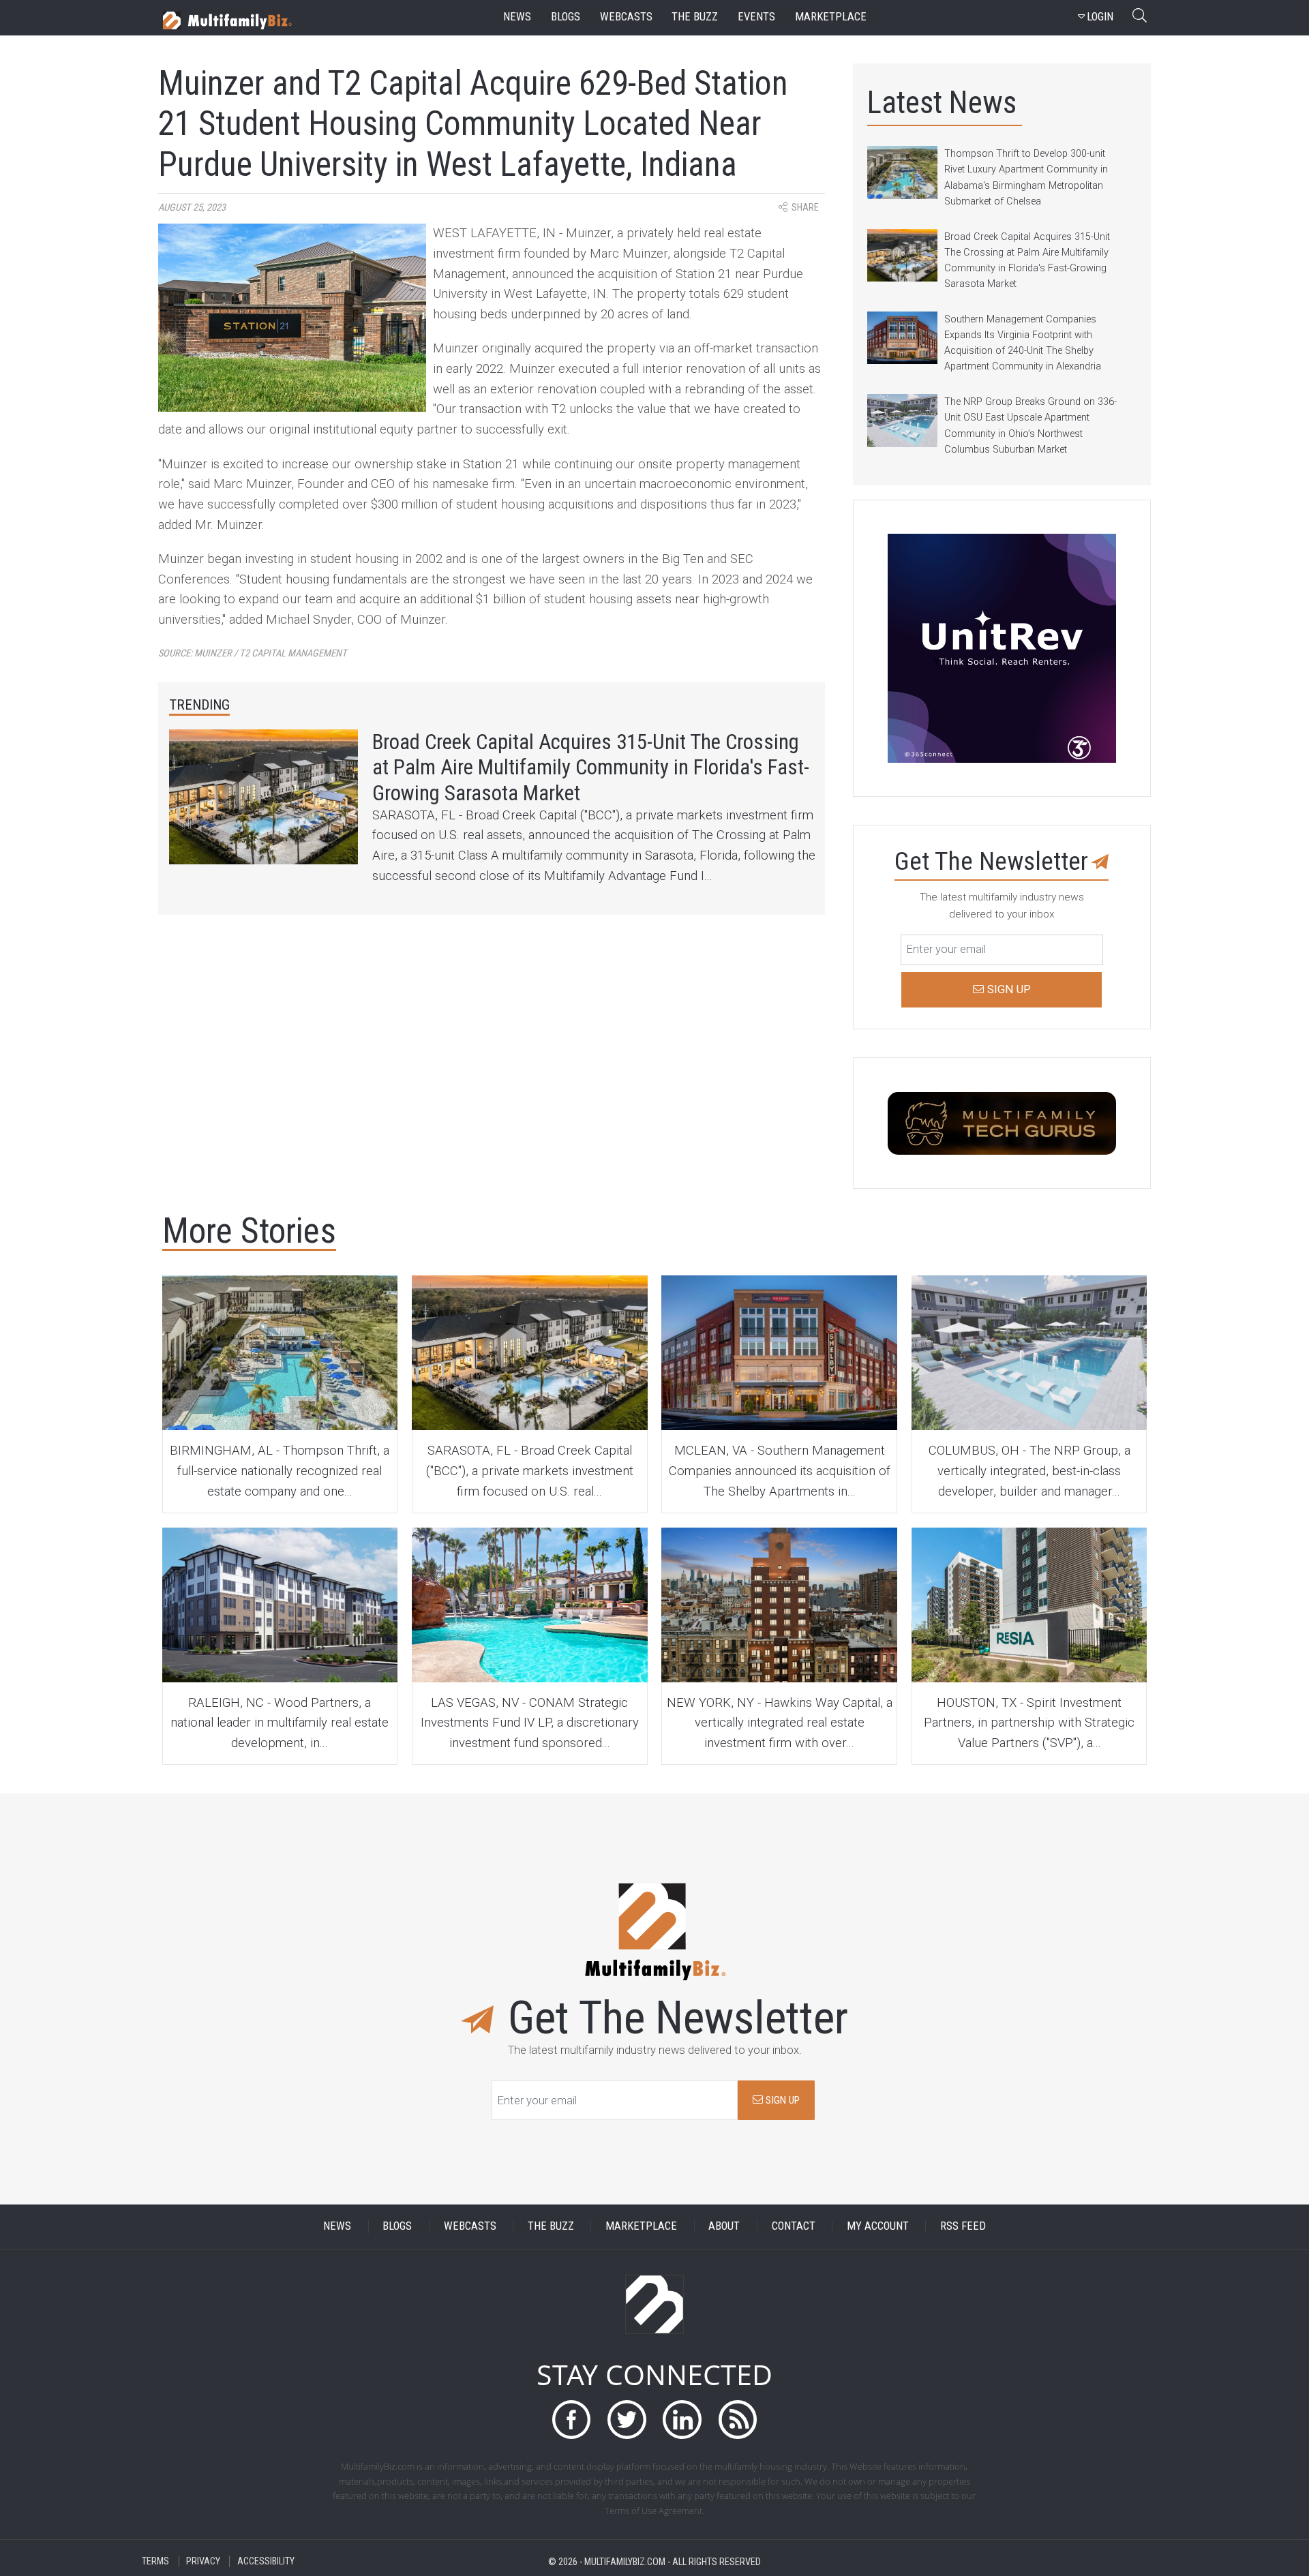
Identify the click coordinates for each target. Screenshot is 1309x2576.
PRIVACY (203, 2561)
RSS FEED (963, 2227)
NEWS (337, 2227)
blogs (566, 17)
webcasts (626, 17)
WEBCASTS (470, 2227)
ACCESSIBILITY (266, 2561)
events (756, 17)
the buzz (695, 17)
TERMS (155, 2561)
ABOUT (724, 2227)
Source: (253, 653)
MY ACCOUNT (878, 2227)
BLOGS (397, 2227)
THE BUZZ (551, 2227)
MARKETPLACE (641, 2227)
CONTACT (794, 2227)
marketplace (831, 17)
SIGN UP (781, 2100)
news (517, 17)
